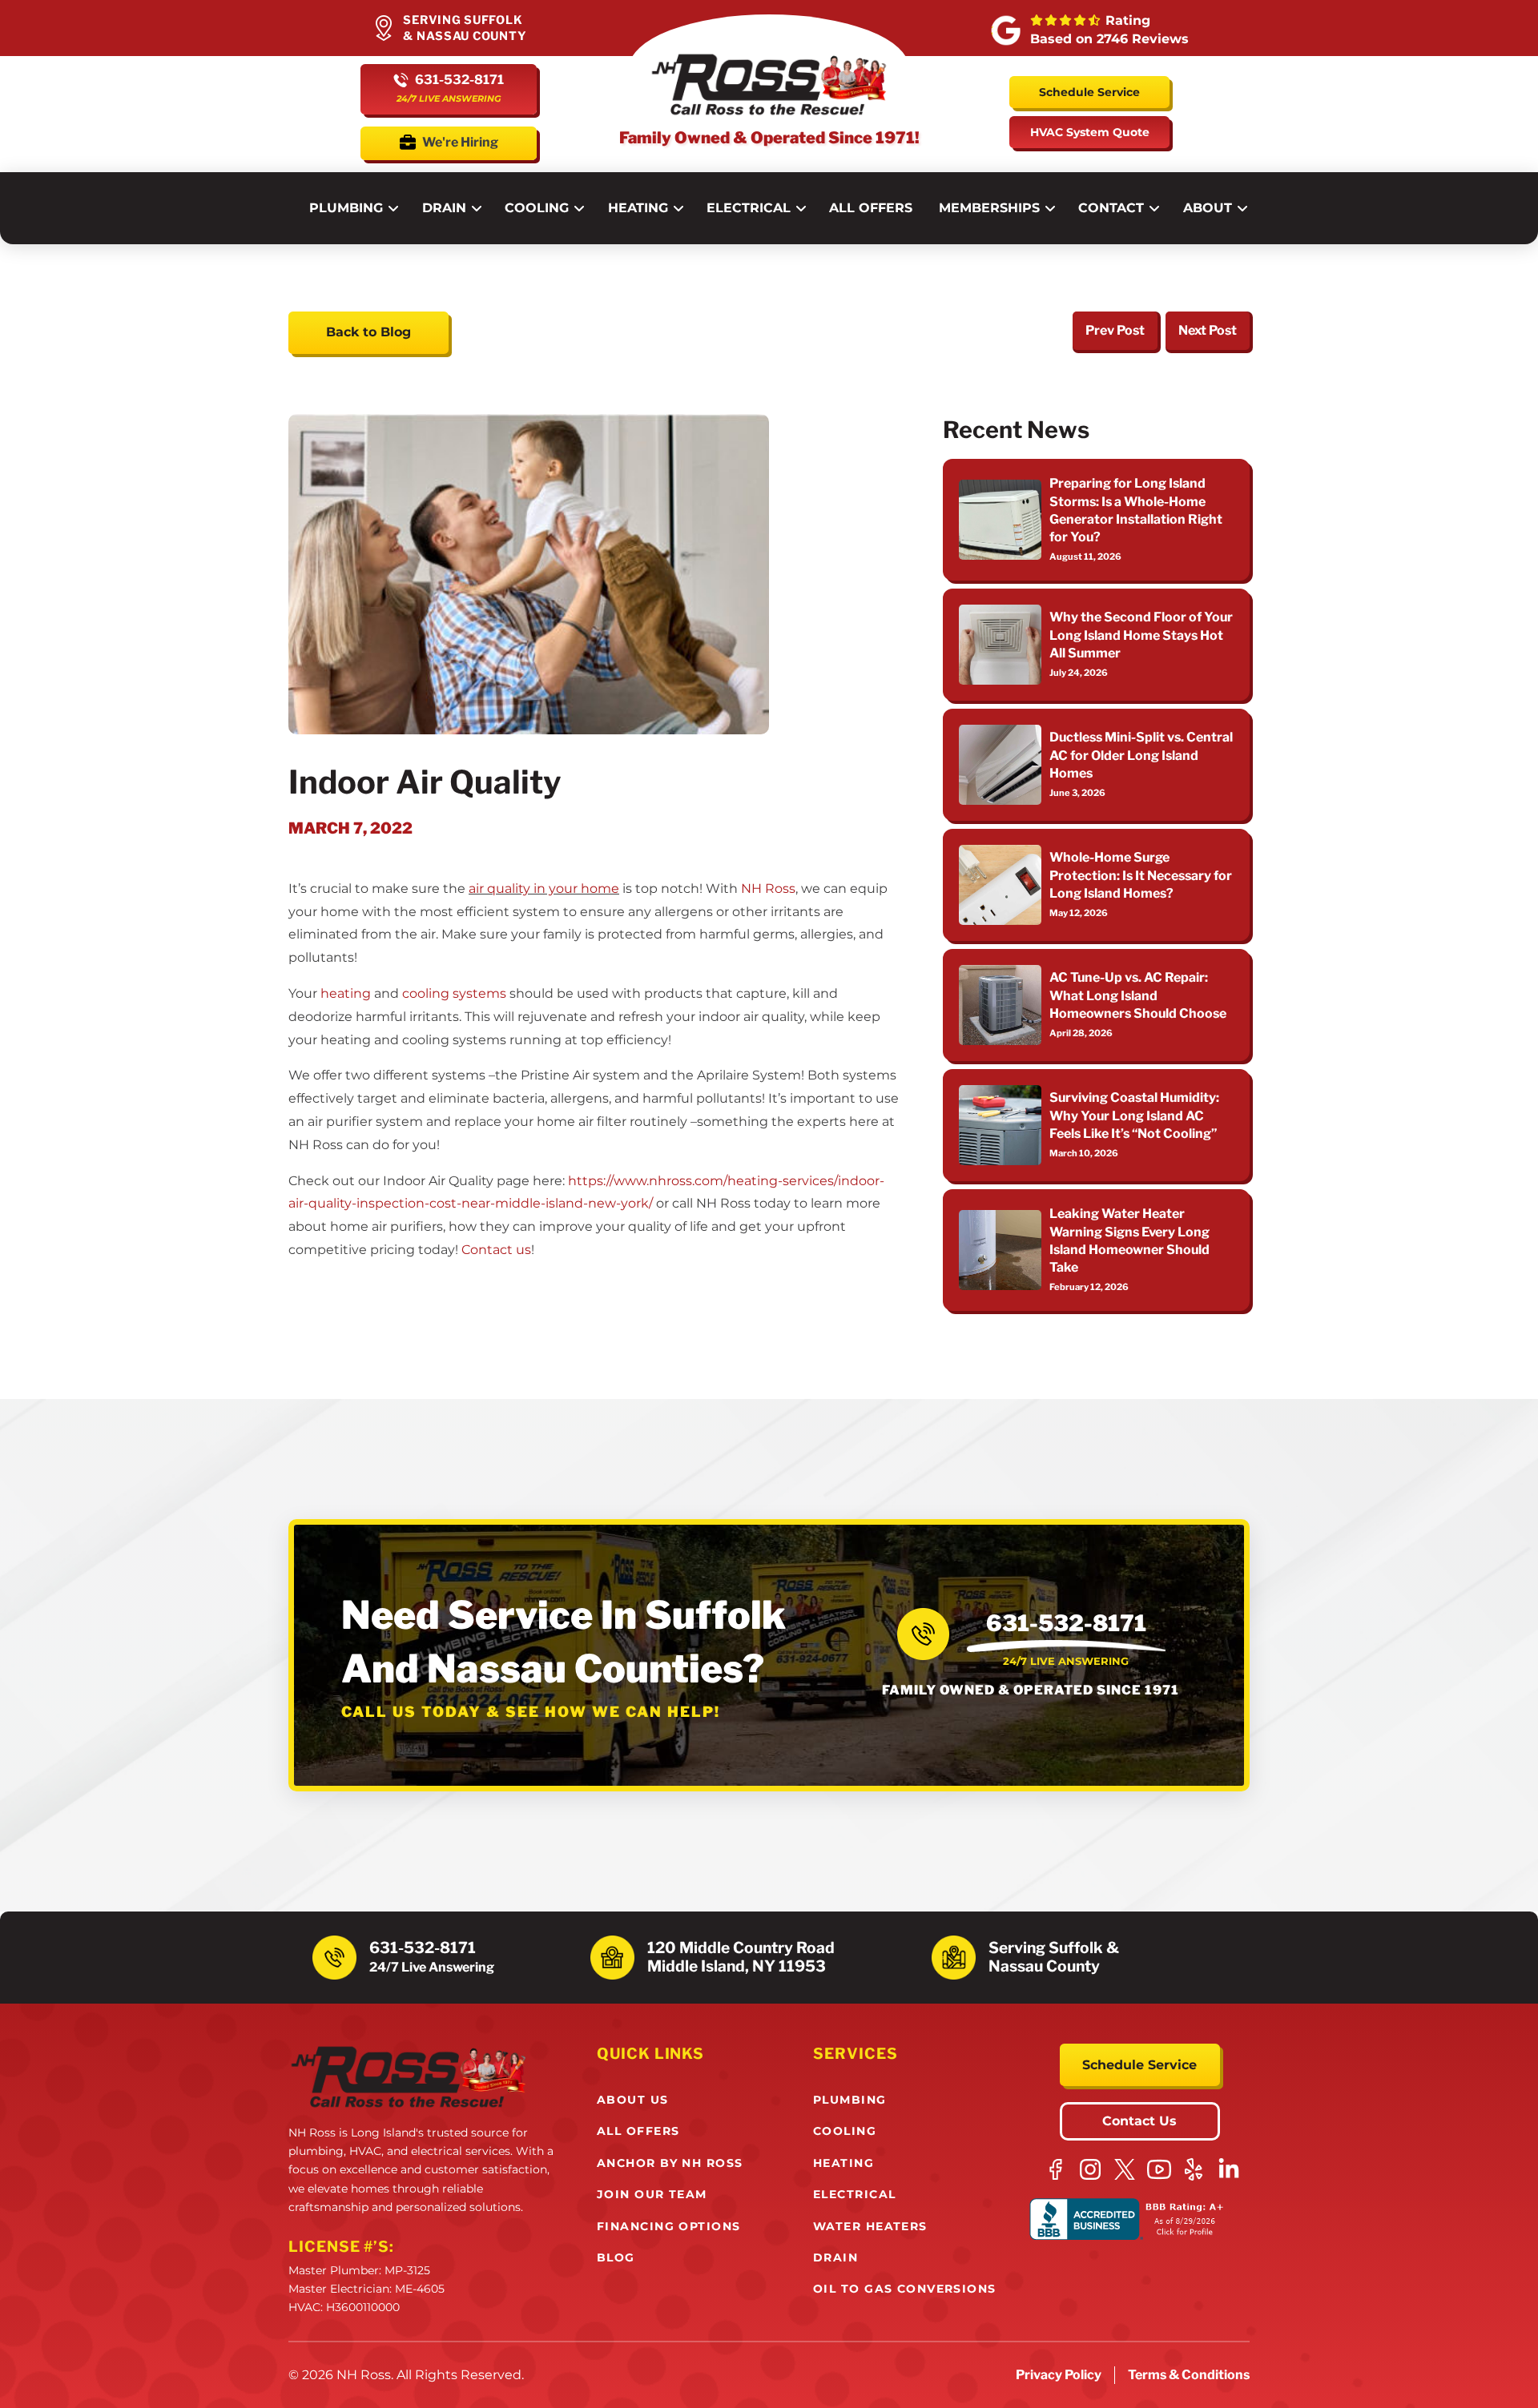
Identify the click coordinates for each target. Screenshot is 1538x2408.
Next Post (1208, 330)
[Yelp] (1194, 2169)
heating (346, 993)
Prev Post (1115, 330)
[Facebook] (1056, 2169)
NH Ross (768, 888)
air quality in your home (544, 888)
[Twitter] (1125, 2169)
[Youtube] (1159, 2169)
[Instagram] (1090, 2169)
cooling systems (454, 993)
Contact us (496, 1250)
